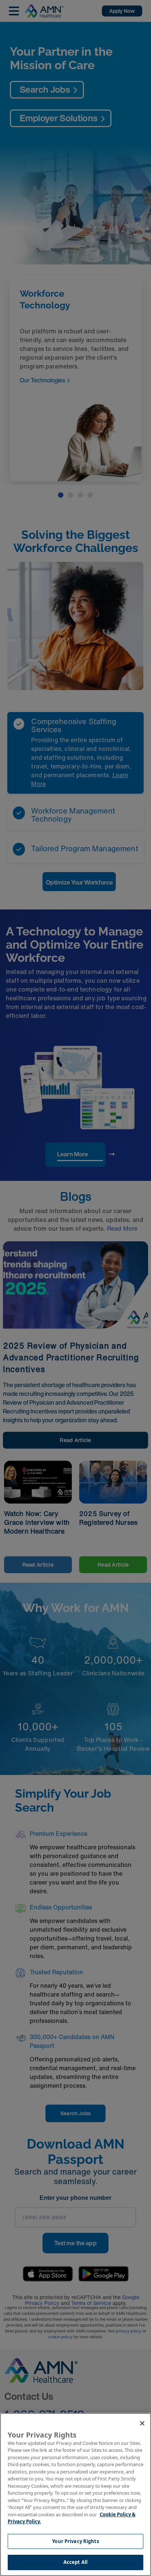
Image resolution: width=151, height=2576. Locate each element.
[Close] (142, 2423)
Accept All (75, 2562)
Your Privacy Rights (75, 2541)
